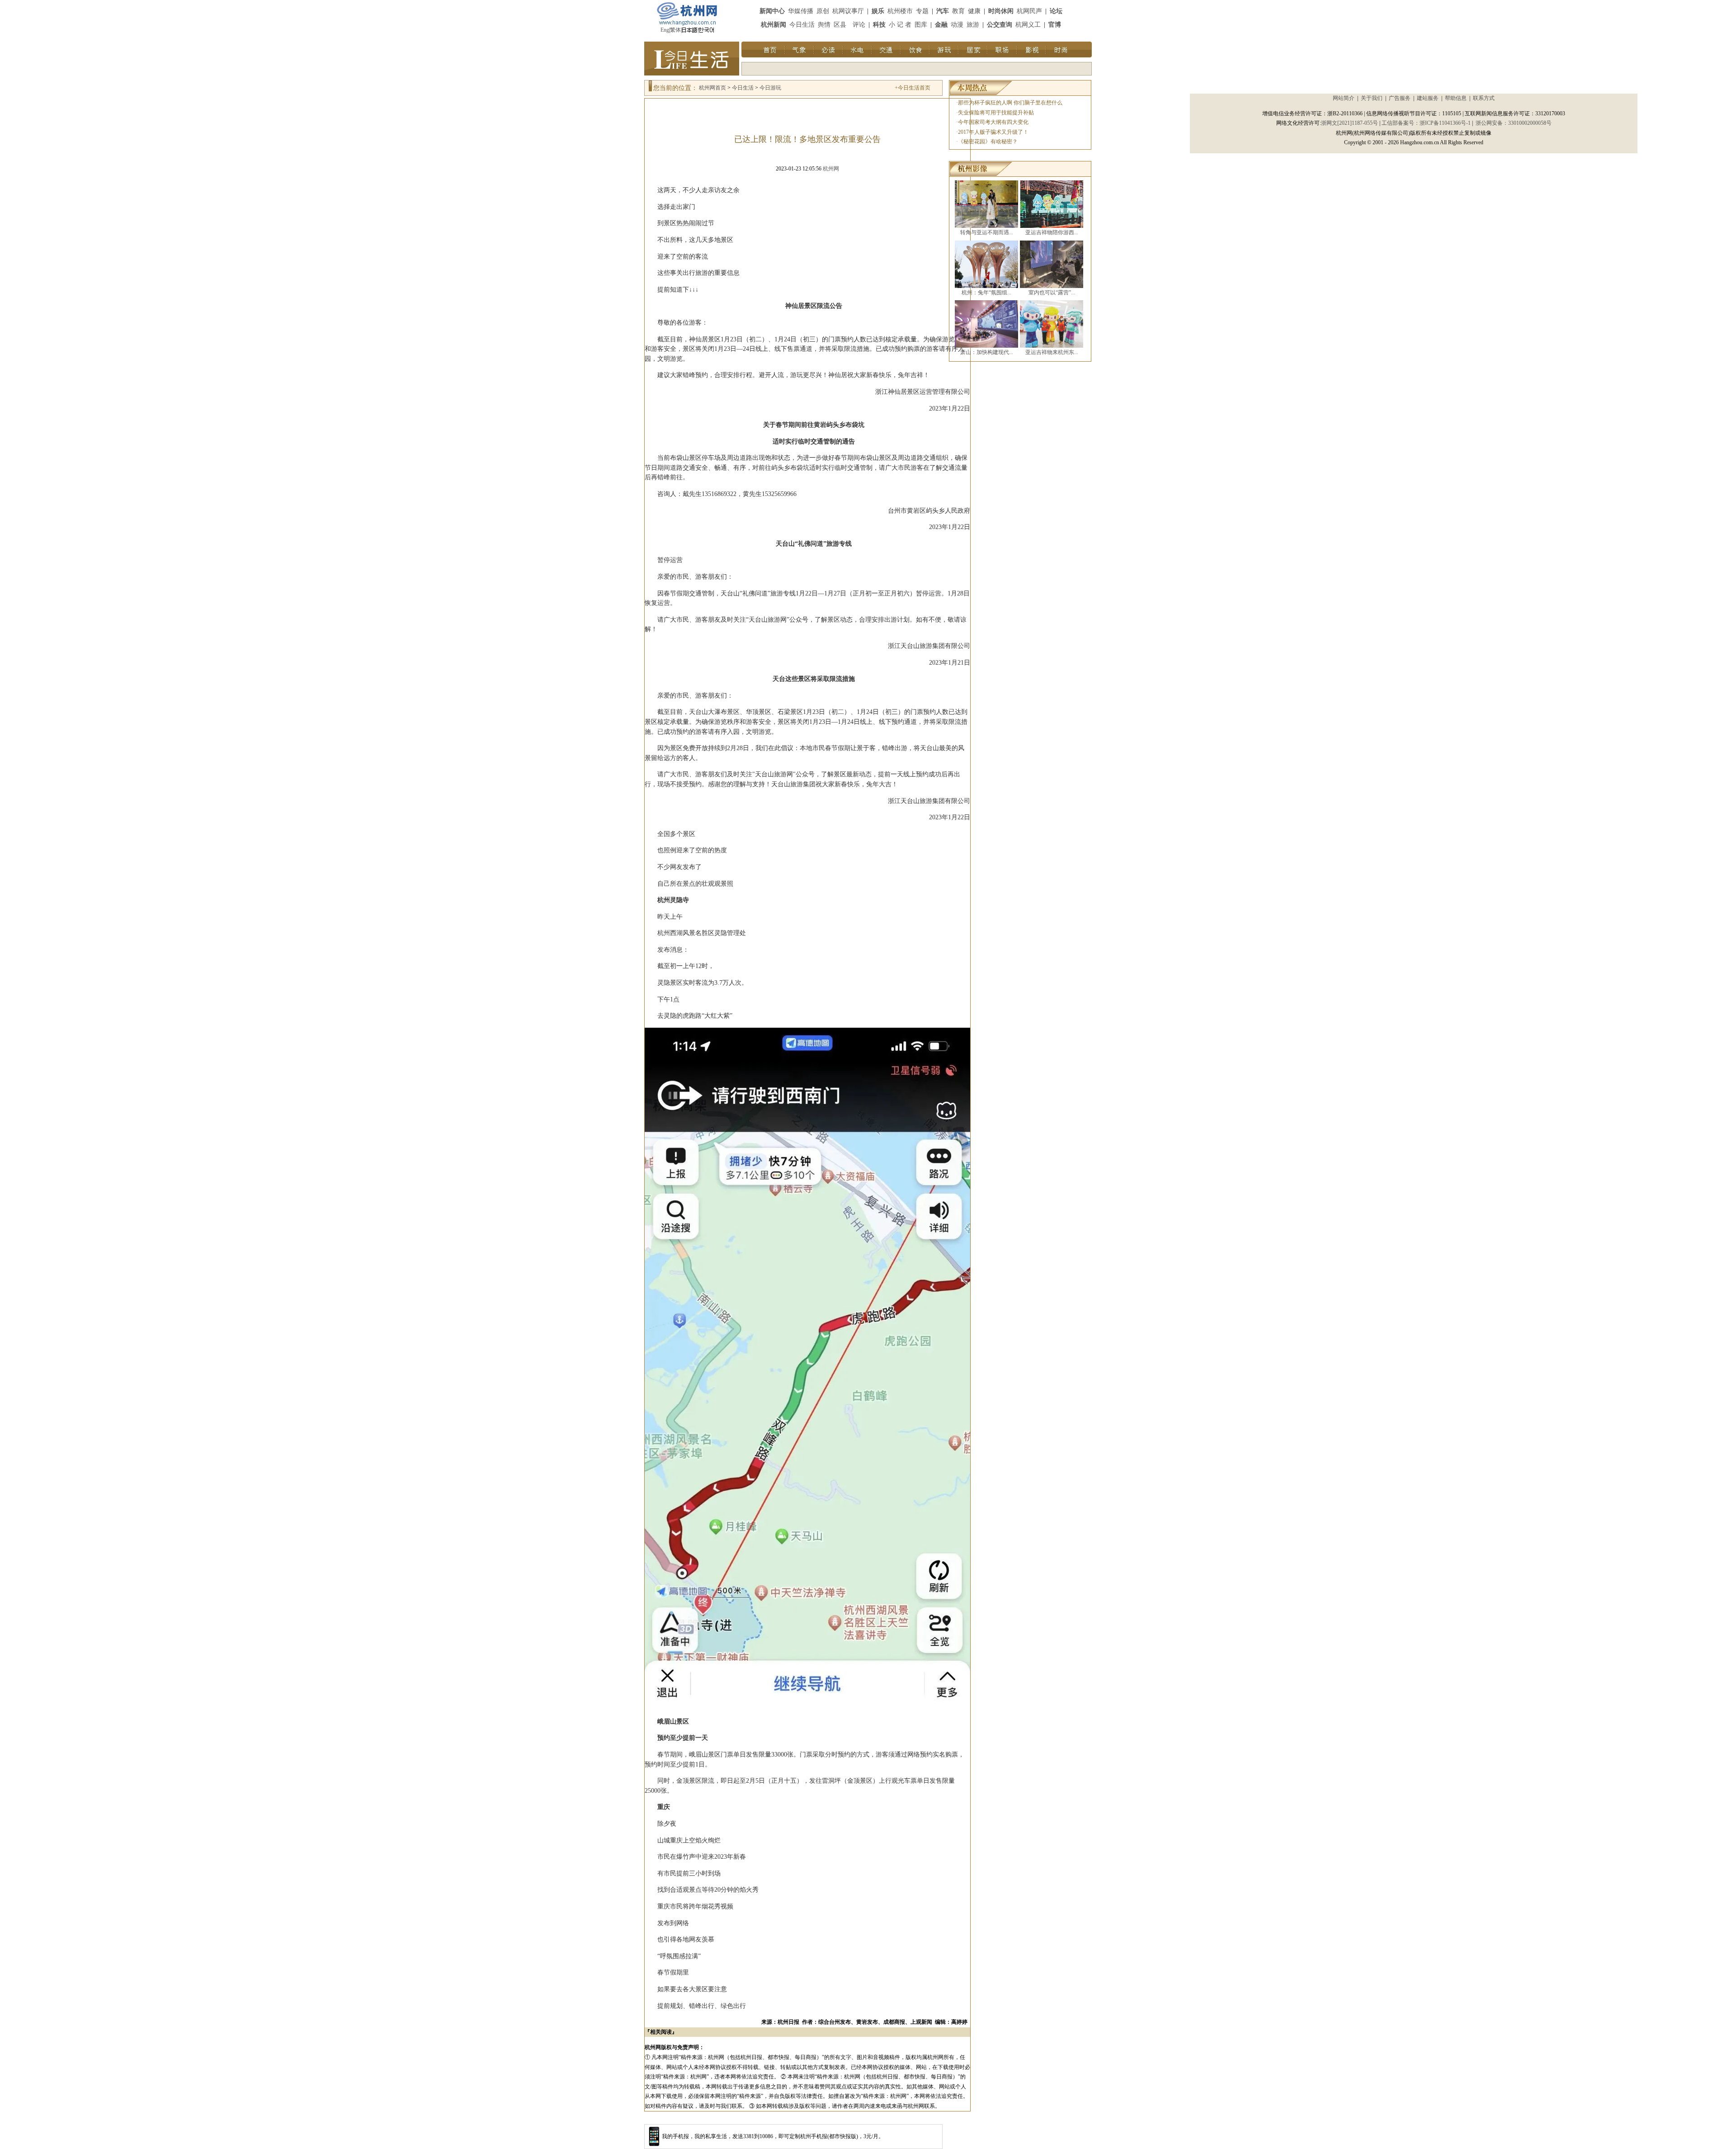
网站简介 (1344, 98)
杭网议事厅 (848, 11)
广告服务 (1400, 98)
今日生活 (802, 25)
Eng (665, 30)
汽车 (943, 11)
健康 (974, 11)
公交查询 (1000, 25)
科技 (879, 25)
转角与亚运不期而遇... (987, 232)
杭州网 (831, 169)
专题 (922, 11)
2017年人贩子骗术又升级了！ (993, 132)
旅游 (973, 25)
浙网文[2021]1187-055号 (1349, 123)
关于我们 (1372, 98)
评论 (859, 25)
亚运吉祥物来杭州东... (1052, 352)
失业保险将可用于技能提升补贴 (996, 113)
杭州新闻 (774, 25)
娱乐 (878, 11)
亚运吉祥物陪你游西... (1052, 232)
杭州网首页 (712, 88)
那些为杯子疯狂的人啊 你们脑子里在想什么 (1010, 103)
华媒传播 (801, 11)
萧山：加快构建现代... (987, 352)
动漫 (957, 25)
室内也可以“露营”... (1052, 293)
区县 (840, 25)
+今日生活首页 (913, 88)
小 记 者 (900, 25)
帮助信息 (1456, 98)
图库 (921, 25)
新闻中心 (772, 11)
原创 (823, 11)
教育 (958, 11)
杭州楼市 (900, 11)
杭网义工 (1028, 25)
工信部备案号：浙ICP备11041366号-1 (1426, 123)
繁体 (675, 30)
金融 (941, 25)
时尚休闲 (1001, 11)
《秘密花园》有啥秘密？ (988, 142)
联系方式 (1484, 98)
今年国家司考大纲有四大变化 (993, 122)
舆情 (824, 25)
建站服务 (1428, 98)
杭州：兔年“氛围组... (986, 293)
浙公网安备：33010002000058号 (1514, 123)
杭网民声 (1029, 11)
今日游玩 (770, 88)
